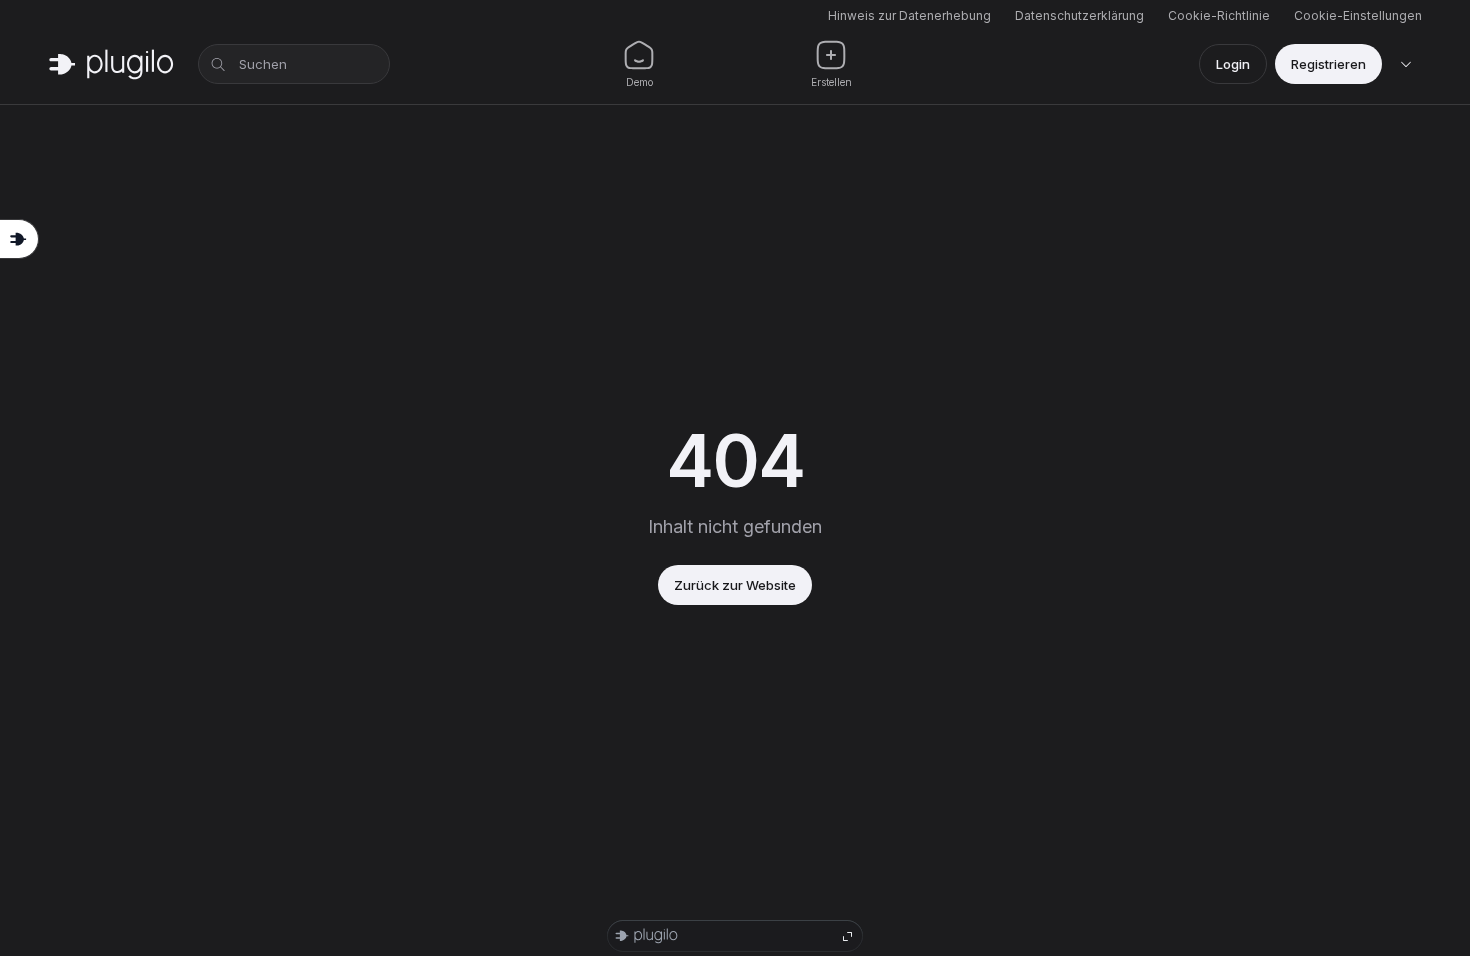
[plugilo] (111, 64)
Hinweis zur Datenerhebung (909, 15)
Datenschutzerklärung (1079, 15)
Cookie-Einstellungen (1358, 15)
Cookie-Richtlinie (1219, 15)
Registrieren (1328, 64)
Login (1233, 64)
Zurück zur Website (735, 585)
